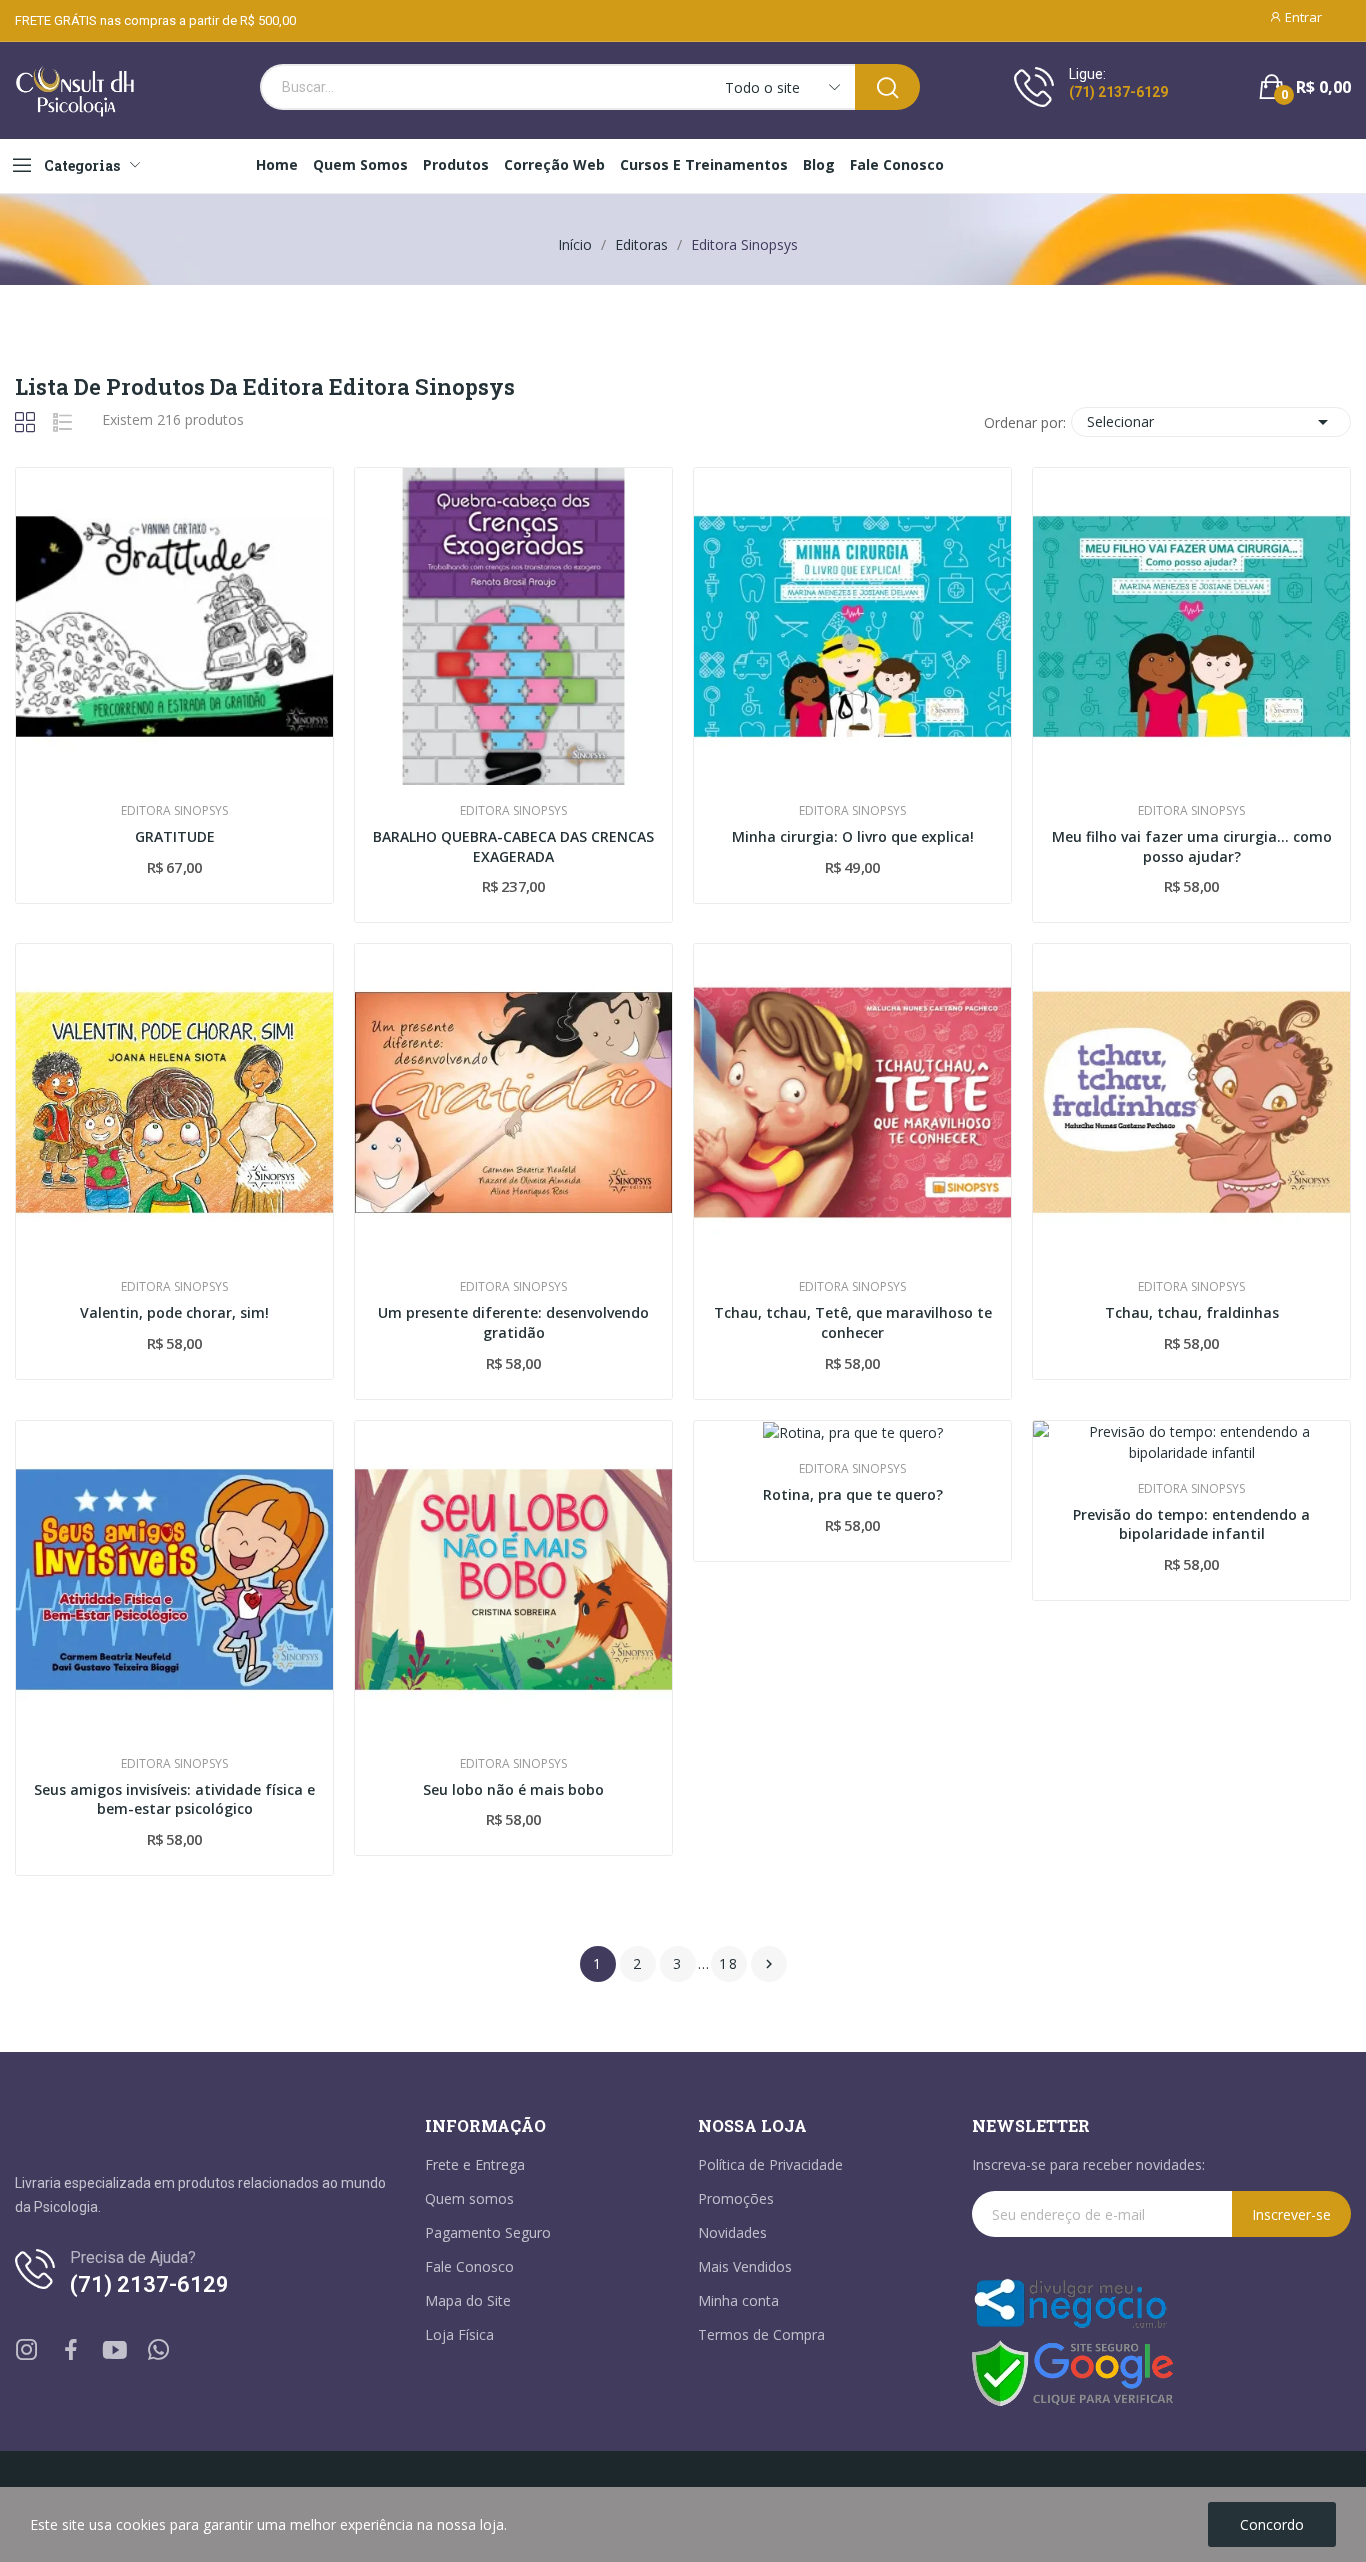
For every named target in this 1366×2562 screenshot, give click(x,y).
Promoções (736, 2198)
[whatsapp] (159, 2350)
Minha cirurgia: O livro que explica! (853, 836)
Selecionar (1211, 422)
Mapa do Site (468, 2300)
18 (729, 1963)
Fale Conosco (469, 2266)
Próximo (769, 1964)
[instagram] (27, 2350)
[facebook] (71, 2350)
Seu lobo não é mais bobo (513, 1789)
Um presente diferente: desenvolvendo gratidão (513, 1322)
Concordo (1272, 2524)
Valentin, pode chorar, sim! (174, 1312)
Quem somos (469, 2198)
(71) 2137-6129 (1118, 92)
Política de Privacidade (770, 2164)
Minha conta (738, 2300)
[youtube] (115, 2350)
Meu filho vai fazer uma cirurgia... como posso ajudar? (1192, 846)
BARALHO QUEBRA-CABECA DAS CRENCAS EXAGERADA (513, 846)
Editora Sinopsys (174, 811)
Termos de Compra (761, 2334)
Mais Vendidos (745, 2266)
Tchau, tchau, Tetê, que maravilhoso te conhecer (853, 1322)
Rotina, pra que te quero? (853, 1494)
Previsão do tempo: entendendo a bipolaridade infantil (1191, 1524)
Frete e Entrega (475, 2164)
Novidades (732, 2232)
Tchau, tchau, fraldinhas (1192, 1312)
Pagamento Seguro (488, 2232)
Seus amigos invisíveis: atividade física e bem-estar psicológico (174, 1799)
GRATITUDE (175, 836)
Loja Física (459, 2334)
